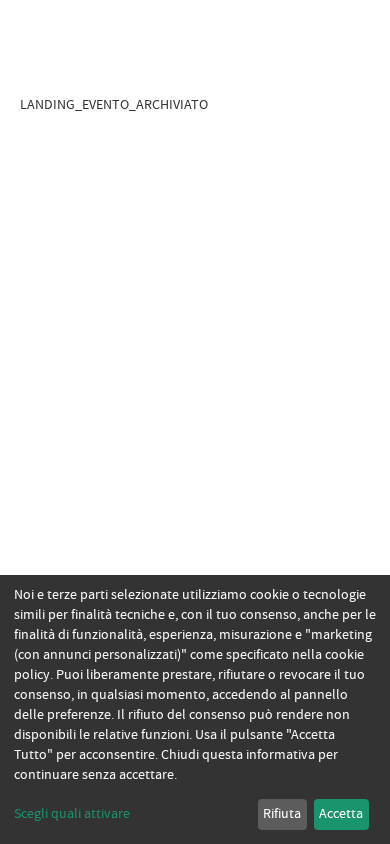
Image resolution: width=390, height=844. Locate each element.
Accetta (341, 814)
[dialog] (195, 709)
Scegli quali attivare (72, 814)
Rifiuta (282, 814)
